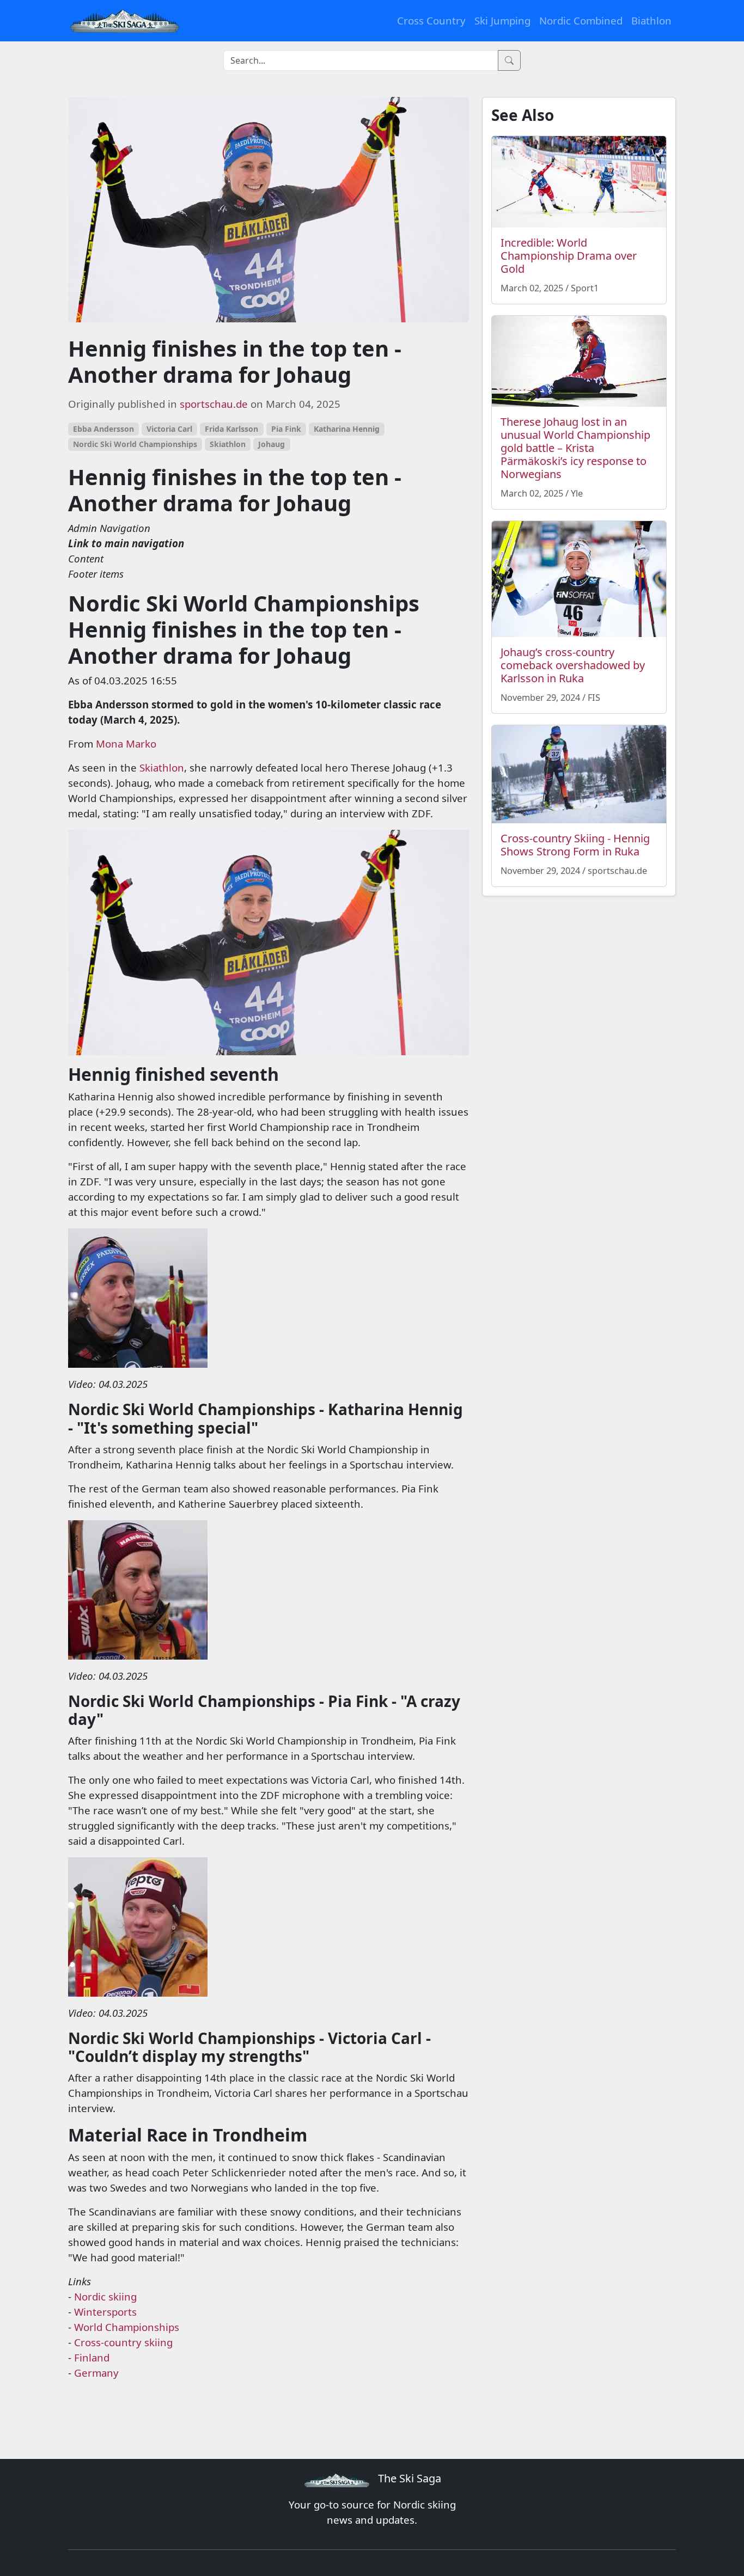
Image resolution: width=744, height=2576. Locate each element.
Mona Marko (126, 744)
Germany (96, 2373)
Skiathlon (228, 444)
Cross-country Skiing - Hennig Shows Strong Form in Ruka (575, 845)
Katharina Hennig (347, 429)
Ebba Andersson (103, 429)
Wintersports (105, 2312)
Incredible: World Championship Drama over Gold (569, 256)
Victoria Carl (169, 429)
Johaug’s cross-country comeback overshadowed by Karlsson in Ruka (573, 665)
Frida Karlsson (231, 429)
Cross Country (431, 20)
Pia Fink (286, 429)
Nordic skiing (105, 2296)
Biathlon (651, 20)
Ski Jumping (502, 20)
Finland (92, 2357)
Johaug (272, 444)
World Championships (127, 2327)
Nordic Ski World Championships (135, 444)
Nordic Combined (581, 20)
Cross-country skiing (123, 2342)
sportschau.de (214, 404)
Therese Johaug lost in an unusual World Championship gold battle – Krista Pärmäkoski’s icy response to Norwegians (575, 448)
